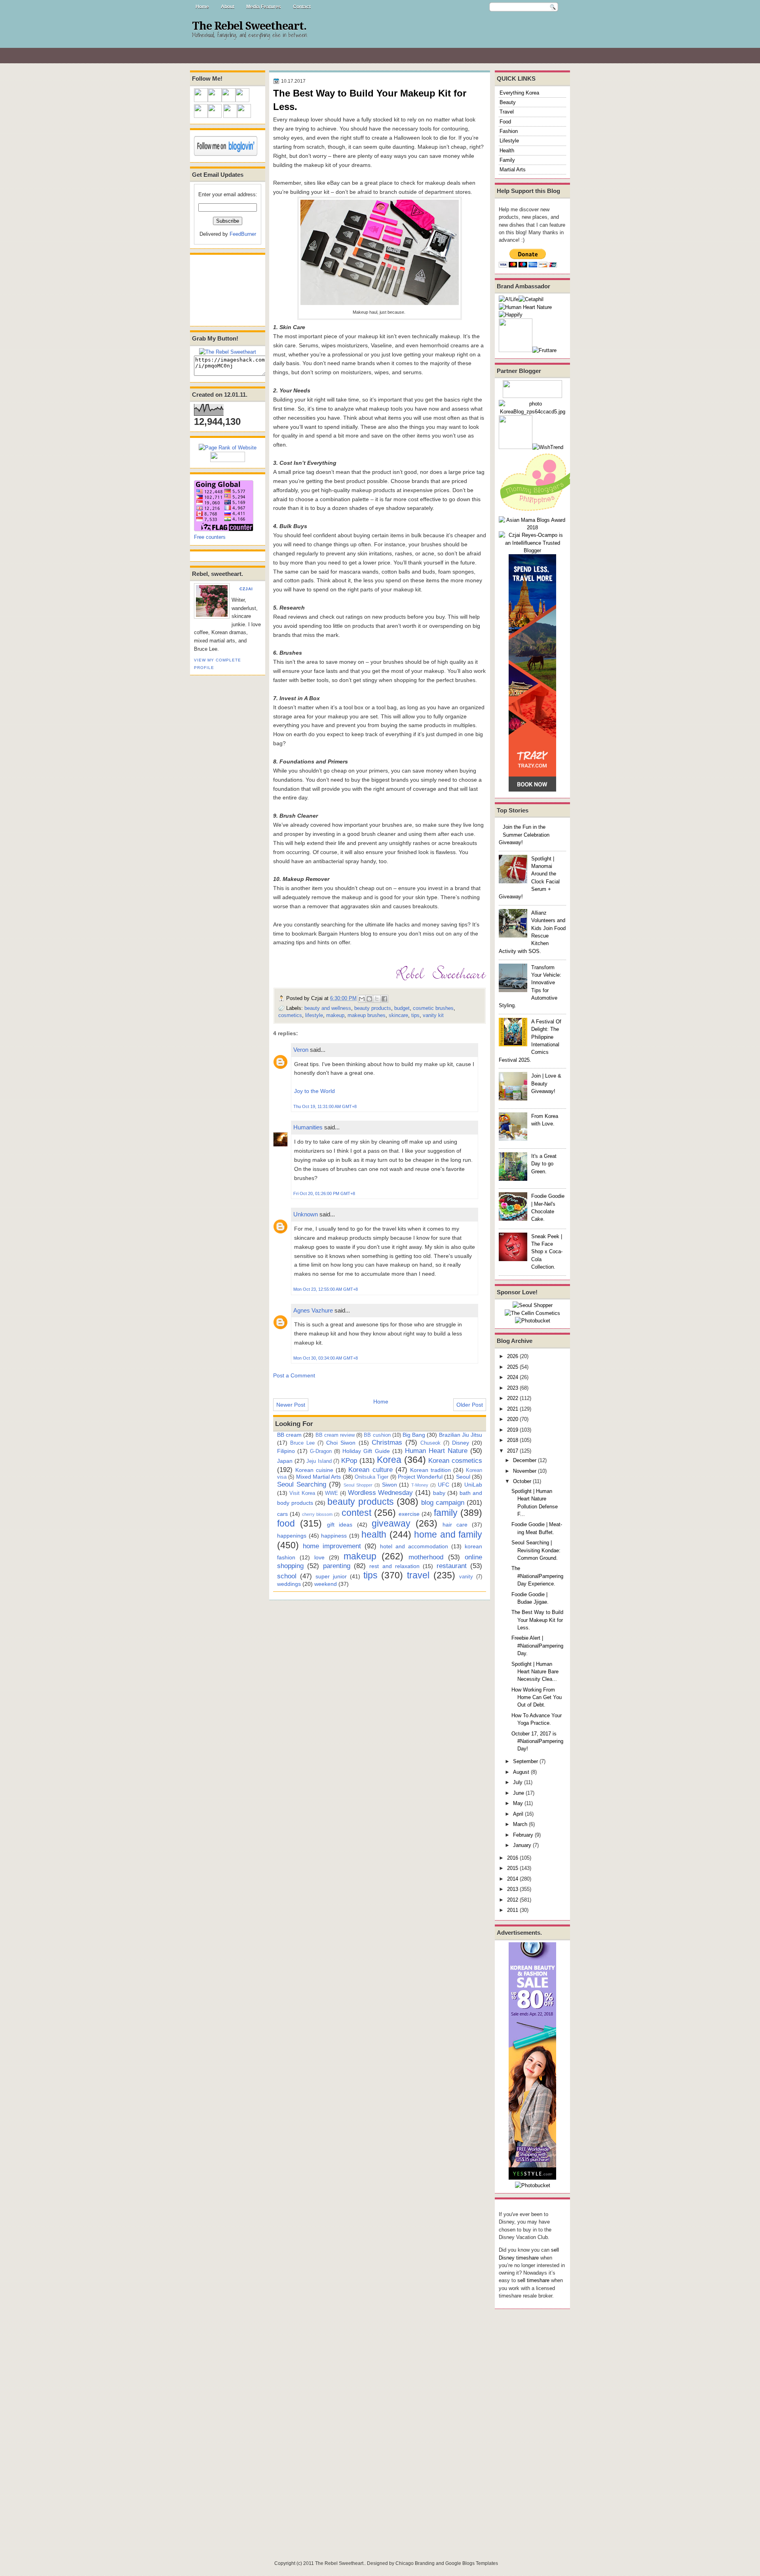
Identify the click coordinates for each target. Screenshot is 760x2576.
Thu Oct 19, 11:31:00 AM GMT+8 (325, 1106)
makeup (335, 1015)
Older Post (470, 1405)
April (518, 1814)
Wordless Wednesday (381, 1493)
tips (415, 1015)
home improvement (332, 1546)
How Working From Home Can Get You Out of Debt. (537, 1697)
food (286, 1523)
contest (356, 1513)
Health (507, 151)
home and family (448, 1534)
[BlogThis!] (369, 999)
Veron (301, 1050)
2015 (513, 1868)
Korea (389, 1460)
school (287, 1576)
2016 (513, 1858)
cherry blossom (317, 1514)
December (525, 1460)
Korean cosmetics (455, 1460)
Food (505, 122)
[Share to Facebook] (384, 999)
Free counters (210, 537)
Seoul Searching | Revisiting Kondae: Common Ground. (536, 1550)
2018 (513, 1440)
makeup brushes (367, 1015)
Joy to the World (314, 1091)
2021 (513, 1409)
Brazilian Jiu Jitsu (461, 1435)
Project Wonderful (420, 1477)
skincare (398, 1015)
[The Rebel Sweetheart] (228, 352)
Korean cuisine (314, 1470)
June (519, 1793)
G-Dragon (321, 1451)
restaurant (452, 1566)
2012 (513, 1900)
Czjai (246, 589)
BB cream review (335, 1435)
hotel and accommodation (414, 1546)
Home (202, 7)
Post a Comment (294, 1375)
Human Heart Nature (436, 1451)
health (374, 1534)
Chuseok (430, 1443)
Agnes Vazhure (313, 1310)
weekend (326, 1584)
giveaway (391, 1523)
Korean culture (370, 1470)
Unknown (306, 1214)
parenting (337, 1566)
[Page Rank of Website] (228, 448)
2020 (513, 1419)
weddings (289, 1584)
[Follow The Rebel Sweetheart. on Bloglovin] (226, 154)
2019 (513, 1430)
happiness (334, 1536)
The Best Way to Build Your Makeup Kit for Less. (537, 1620)
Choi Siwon (341, 1443)
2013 (513, 1889)
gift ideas (340, 1525)
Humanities (308, 1127)
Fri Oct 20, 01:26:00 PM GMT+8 (324, 1193)
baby (439, 1493)
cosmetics (290, 1015)
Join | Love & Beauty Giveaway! (546, 1083)
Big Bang (414, 1435)
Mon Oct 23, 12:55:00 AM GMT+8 (326, 1289)
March (520, 1824)
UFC (444, 1485)
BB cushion (377, 1435)
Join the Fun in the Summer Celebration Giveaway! (524, 835)
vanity (466, 1577)
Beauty (508, 102)
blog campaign (443, 1502)
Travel (507, 112)
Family (507, 160)
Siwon (389, 1485)
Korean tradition (430, 1470)
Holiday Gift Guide (366, 1451)
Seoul (463, 1477)
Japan (285, 1461)
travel (418, 1575)
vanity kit (433, 1015)
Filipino (286, 1451)
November (525, 1471)
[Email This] (362, 999)
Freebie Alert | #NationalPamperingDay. (537, 1646)
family (446, 1513)
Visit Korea (302, 1493)
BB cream (289, 1435)
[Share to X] (377, 999)
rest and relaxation (394, 1566)
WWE (332, 1493)
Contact (302, 7)
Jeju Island (319, 1461)
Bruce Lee (302, 1443)
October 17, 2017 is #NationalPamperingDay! (537, 1741)
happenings (292, 1536)
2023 (513, 1388)
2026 (513, 1356)
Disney (461, 1443)
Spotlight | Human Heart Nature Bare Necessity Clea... (535, 1672)
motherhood (426, 1557)
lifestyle (314, 1015)
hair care (455, 1525)
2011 (513, 1910)
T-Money (420, 1485)
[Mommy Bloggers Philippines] (538, 512)
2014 (513, 1879)
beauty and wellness (328, 1008)
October (522, 1481)
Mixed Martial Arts (319, 1477)
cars (282, 1514)
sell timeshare (533, 2280)
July (518, 1782)
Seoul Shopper (358, 1485)
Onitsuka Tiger (371, 1477)
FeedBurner (243, 234)
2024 (513, 1377)
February (523, 1835)
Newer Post (291, 1405)
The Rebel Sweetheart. (249, 26)
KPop (349, 1460)
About (228, 7)
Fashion (509, 131)
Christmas (387, 1442)
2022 (513, 1398)
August (521, 1772)
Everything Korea (519, 93)
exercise (409, 1514)
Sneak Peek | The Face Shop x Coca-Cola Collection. (547, 1252)
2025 (513, 1367)
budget (402, 1008)
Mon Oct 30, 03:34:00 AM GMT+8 (326, 1358)
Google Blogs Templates (472, 2563)
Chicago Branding (415, 2563)
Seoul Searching (302, 1484)
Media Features (264, 7)
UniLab (473, 1485)
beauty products (373, 1008)
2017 (513, 1451)
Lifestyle (509, 141)
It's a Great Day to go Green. (544, 1164)
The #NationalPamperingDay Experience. (537, 1576)
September (525, 1761)
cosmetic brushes (433, 1008)
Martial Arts (513, 170)
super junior (331, 1576)
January (522, 1845)
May (518, 1803)
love (319, 1557)
